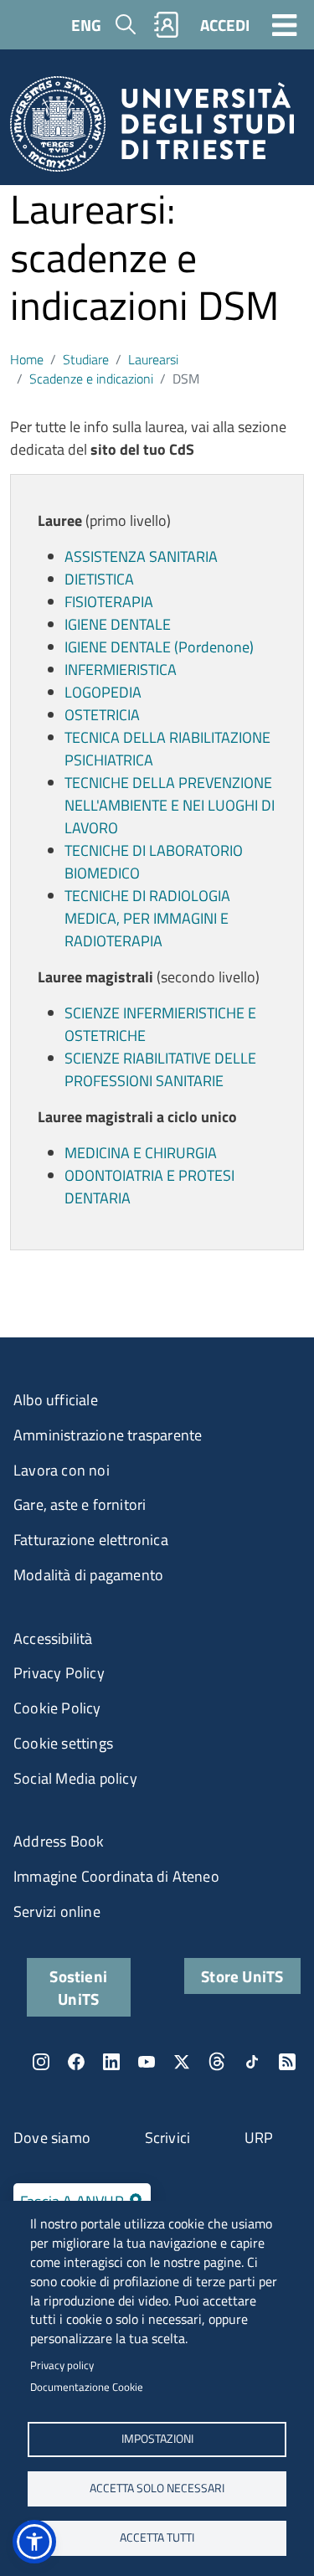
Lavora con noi (62, 1470)
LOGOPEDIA (103, 692)
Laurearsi (153, 359)
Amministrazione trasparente (108, 1435)
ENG (86, 25)
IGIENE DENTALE (118, 624)
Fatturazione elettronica (91, 1540)
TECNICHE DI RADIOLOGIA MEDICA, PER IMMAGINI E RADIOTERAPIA (147, 918)
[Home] (152, 129)
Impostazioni (157, 2439)
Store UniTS (242, 1976)
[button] (34, 2542)
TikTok (252, 2062)
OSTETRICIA (102, 715)
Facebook (76, 2062)
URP (259, 2138)
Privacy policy (62, 2365)
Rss (287, 2062)
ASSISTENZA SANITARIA (141, 556)
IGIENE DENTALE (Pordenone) (159, 647)
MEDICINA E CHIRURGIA (141, 1153)
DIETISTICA (99, 579)
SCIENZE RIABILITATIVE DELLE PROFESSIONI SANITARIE (160, 1069)
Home (27, 359)
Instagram (41, 2062)
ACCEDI (225, 25)
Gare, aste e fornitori (80, 1504)
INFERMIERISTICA (121, 670)
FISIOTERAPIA (109, 602)
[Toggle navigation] (285, 24)
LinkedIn (111, 2062)
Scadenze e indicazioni (91, 379)
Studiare (86, 359)
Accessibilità (53, 1638)
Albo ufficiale (56, 1400)
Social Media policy (75, 1778)
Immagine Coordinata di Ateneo (116, 1876)
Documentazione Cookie (87, 2387)
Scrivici (168, 2138)
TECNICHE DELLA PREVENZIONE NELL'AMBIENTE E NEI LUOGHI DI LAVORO (170, 805)
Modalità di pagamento (88, 1575)
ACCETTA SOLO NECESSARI (157, 2488)
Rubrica (167, 25)
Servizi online (57, 1911)
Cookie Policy (57, 1708)
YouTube (147, 2062)
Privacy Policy (59, 1673)
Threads (217, 2062)
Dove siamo (52, 2138)
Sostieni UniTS (78, 1987)
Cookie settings (63, 1743)
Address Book (59, 1841)
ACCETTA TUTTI (157, 2537)
